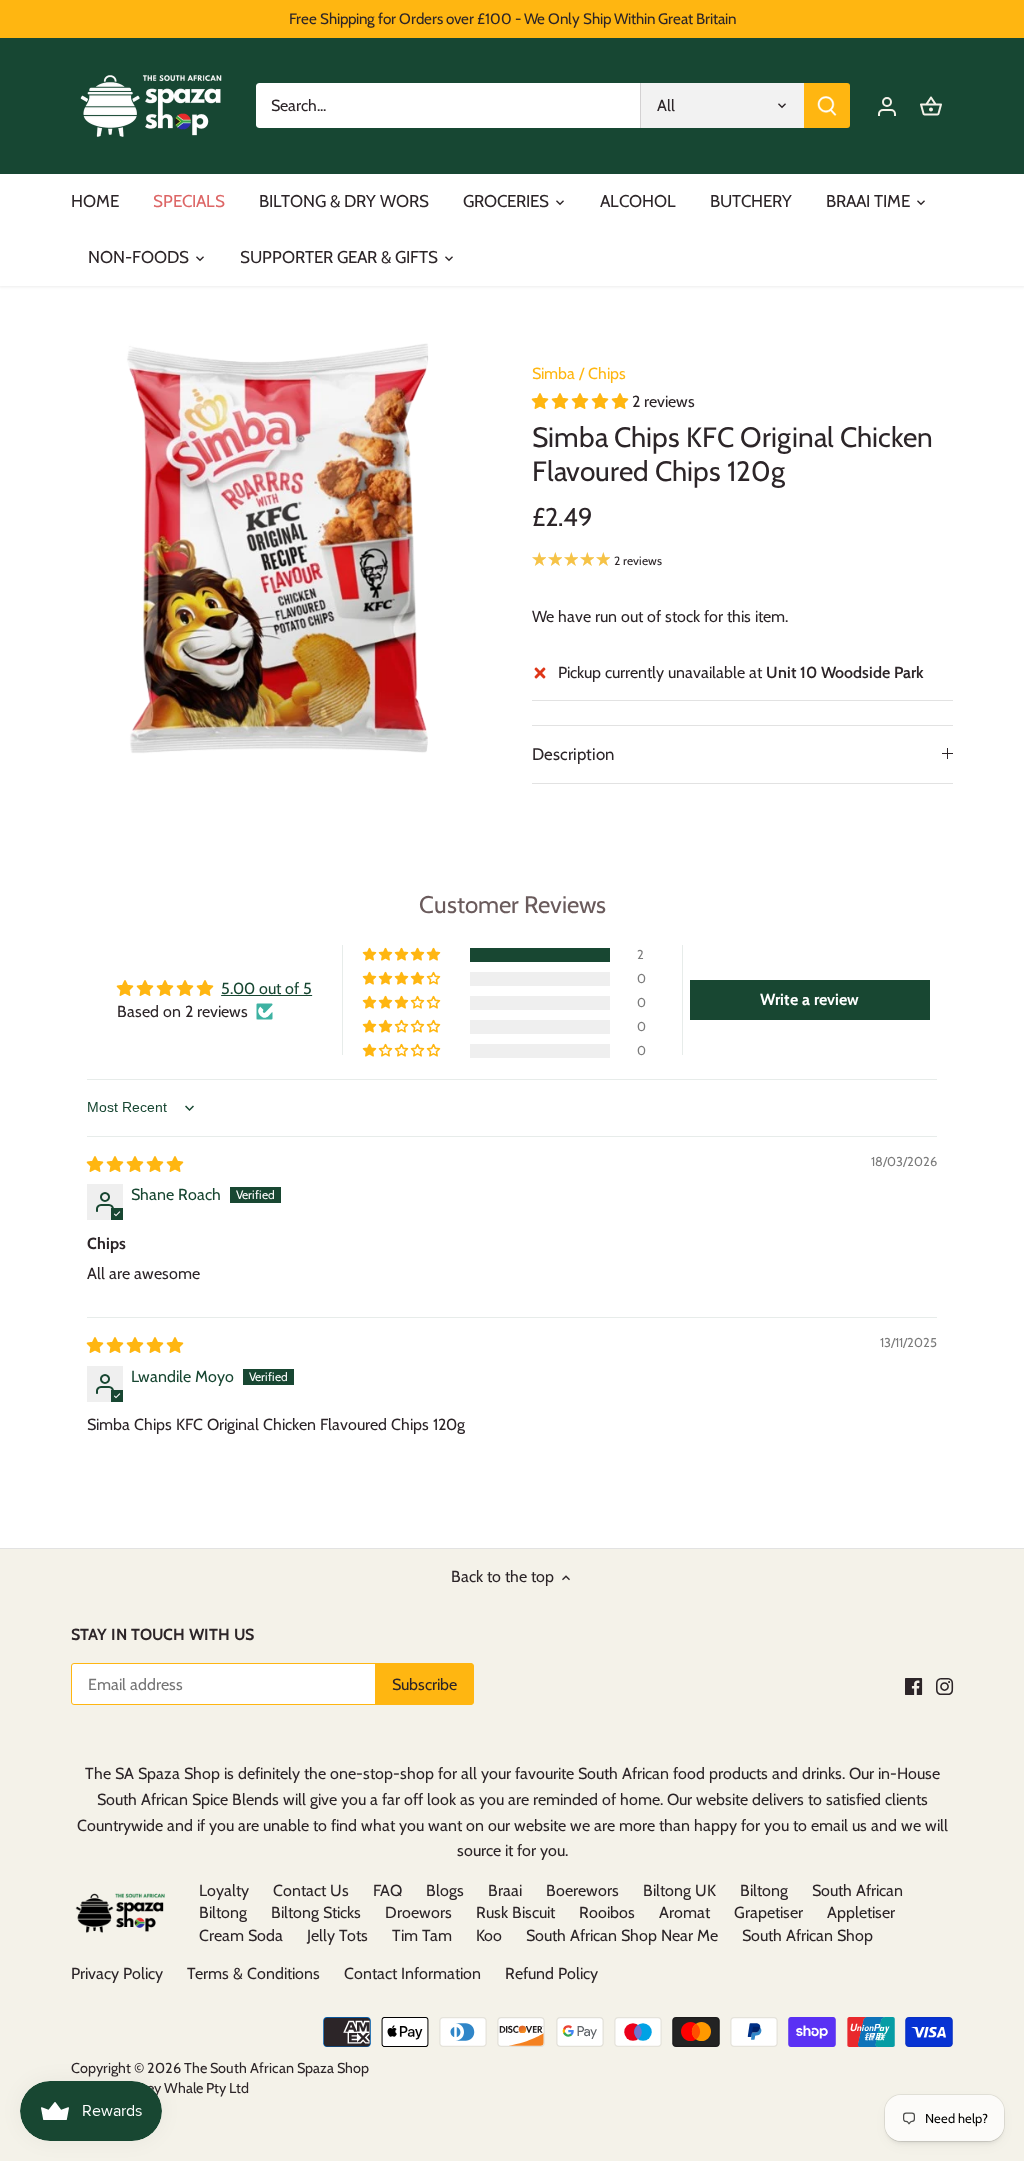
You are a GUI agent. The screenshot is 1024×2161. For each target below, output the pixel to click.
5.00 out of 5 (266, 988)
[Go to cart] (931, 105)
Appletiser (861, 1912)
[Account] (887, 105)
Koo (489, 1935)
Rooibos (607, 1912)
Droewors (418, 1912)
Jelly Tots (337, 1935)
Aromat (684, 1912)
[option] (277, 548)
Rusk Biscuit (515, 1912)
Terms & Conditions (253, 1973)
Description (573, 754)
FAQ (387, 1890)
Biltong (764, 1890)
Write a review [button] (809, 999)
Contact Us (311, 1890)
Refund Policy (551, 1973)
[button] (582, 401)
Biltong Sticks (316, 1912)
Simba (553, 373)
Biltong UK (679, 1890)
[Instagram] (944, 1686)
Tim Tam (422, 1935)
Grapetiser (768, 1912)
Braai (505, 1890)
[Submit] (827, 105)
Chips (607, 373)
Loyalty (224, 1890)
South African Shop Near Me (622, 1935)
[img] (135, 1164)
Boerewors (582, 1890)
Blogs (445, 1890)
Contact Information (412, 1973)
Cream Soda (241, 1935)
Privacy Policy (117, 1973)
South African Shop (807, 1935)
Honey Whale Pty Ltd (183, 2088)
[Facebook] (913, 1686)
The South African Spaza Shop (276, 2068)
